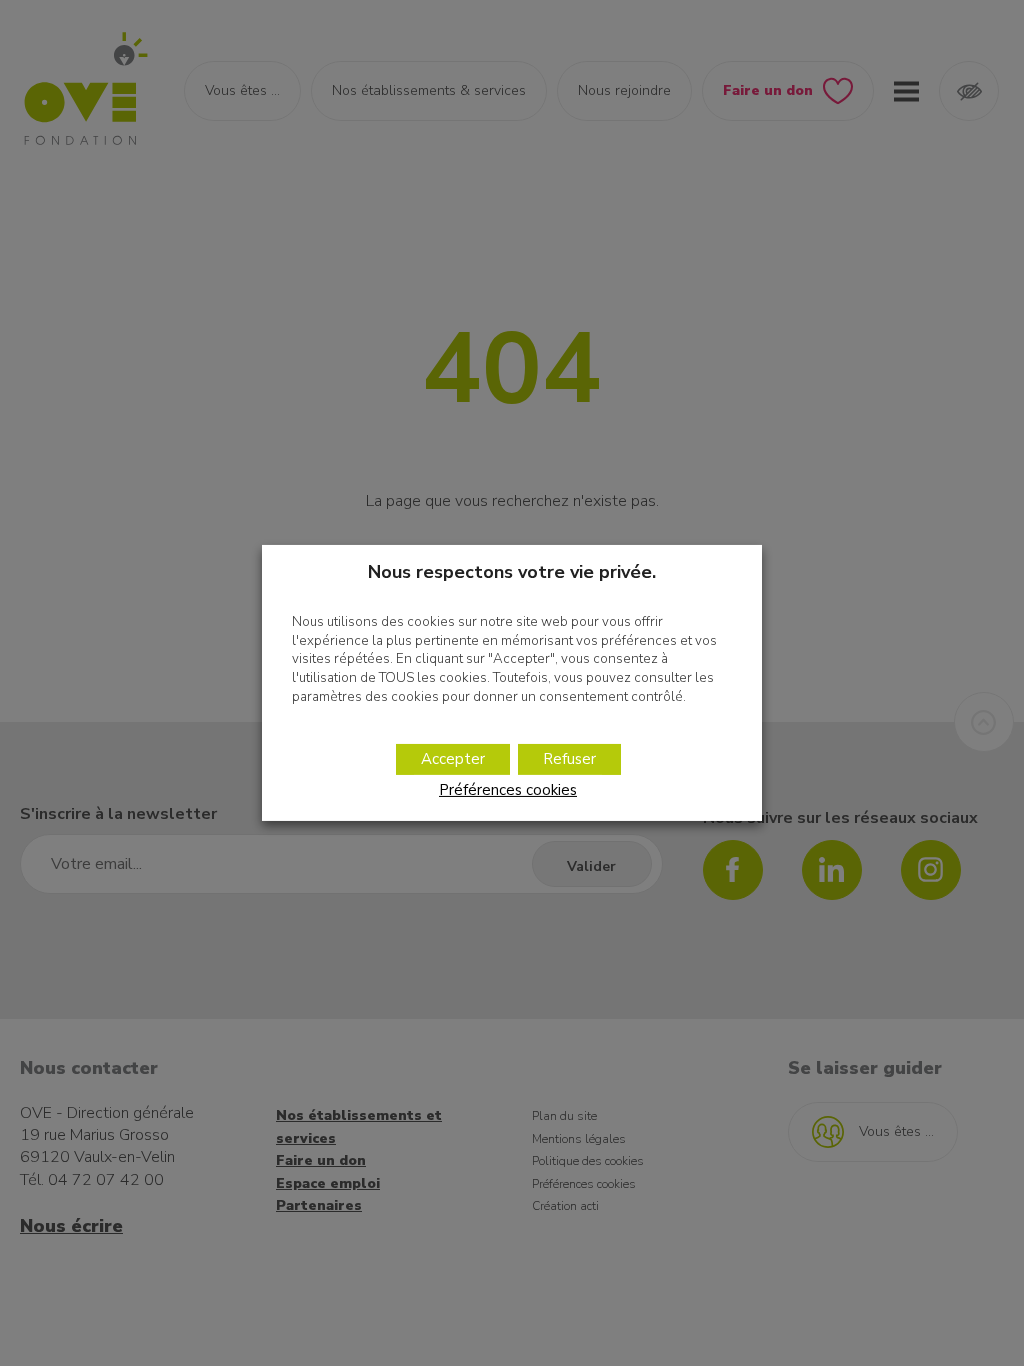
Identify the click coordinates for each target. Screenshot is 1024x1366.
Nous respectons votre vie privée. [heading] (512, 572)
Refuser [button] (569, 759)
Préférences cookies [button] (508, 790)
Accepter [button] (453, 759)
